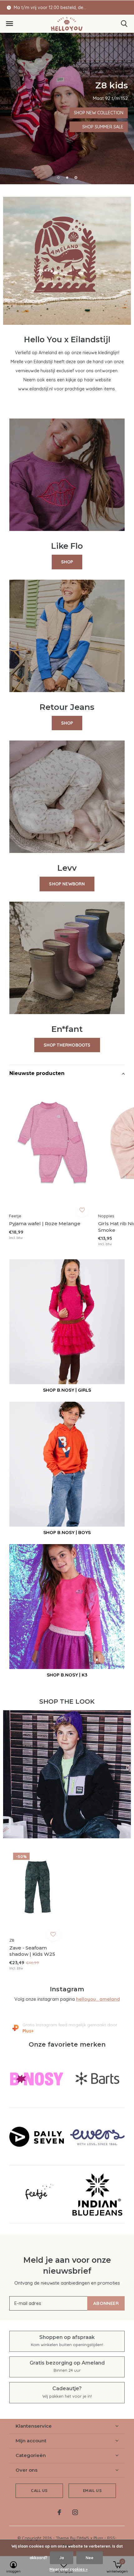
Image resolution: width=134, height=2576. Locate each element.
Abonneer (106, 2303)
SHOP (67, 562)
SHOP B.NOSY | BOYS (67, 1532)
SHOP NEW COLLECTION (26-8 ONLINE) (67, 113)
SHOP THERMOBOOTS (67, 1045)
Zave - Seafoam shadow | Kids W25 (32, 1951)
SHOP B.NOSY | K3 (67, 1675)
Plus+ (98, 2538)
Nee (90, 2558)
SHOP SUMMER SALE (67, 127)
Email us (92, 2490)
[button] (9, 24)
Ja (62, 2558)
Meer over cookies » (69, 2569)
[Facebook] (59, 2512)
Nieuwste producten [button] (37, 1073)
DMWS (83, 2538)
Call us (39, 2490)
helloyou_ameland (98, 1999)
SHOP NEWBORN (67, 884)
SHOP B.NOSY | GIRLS (67, 1390)
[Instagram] (75, 2512)
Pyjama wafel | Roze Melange (45, 1224)
